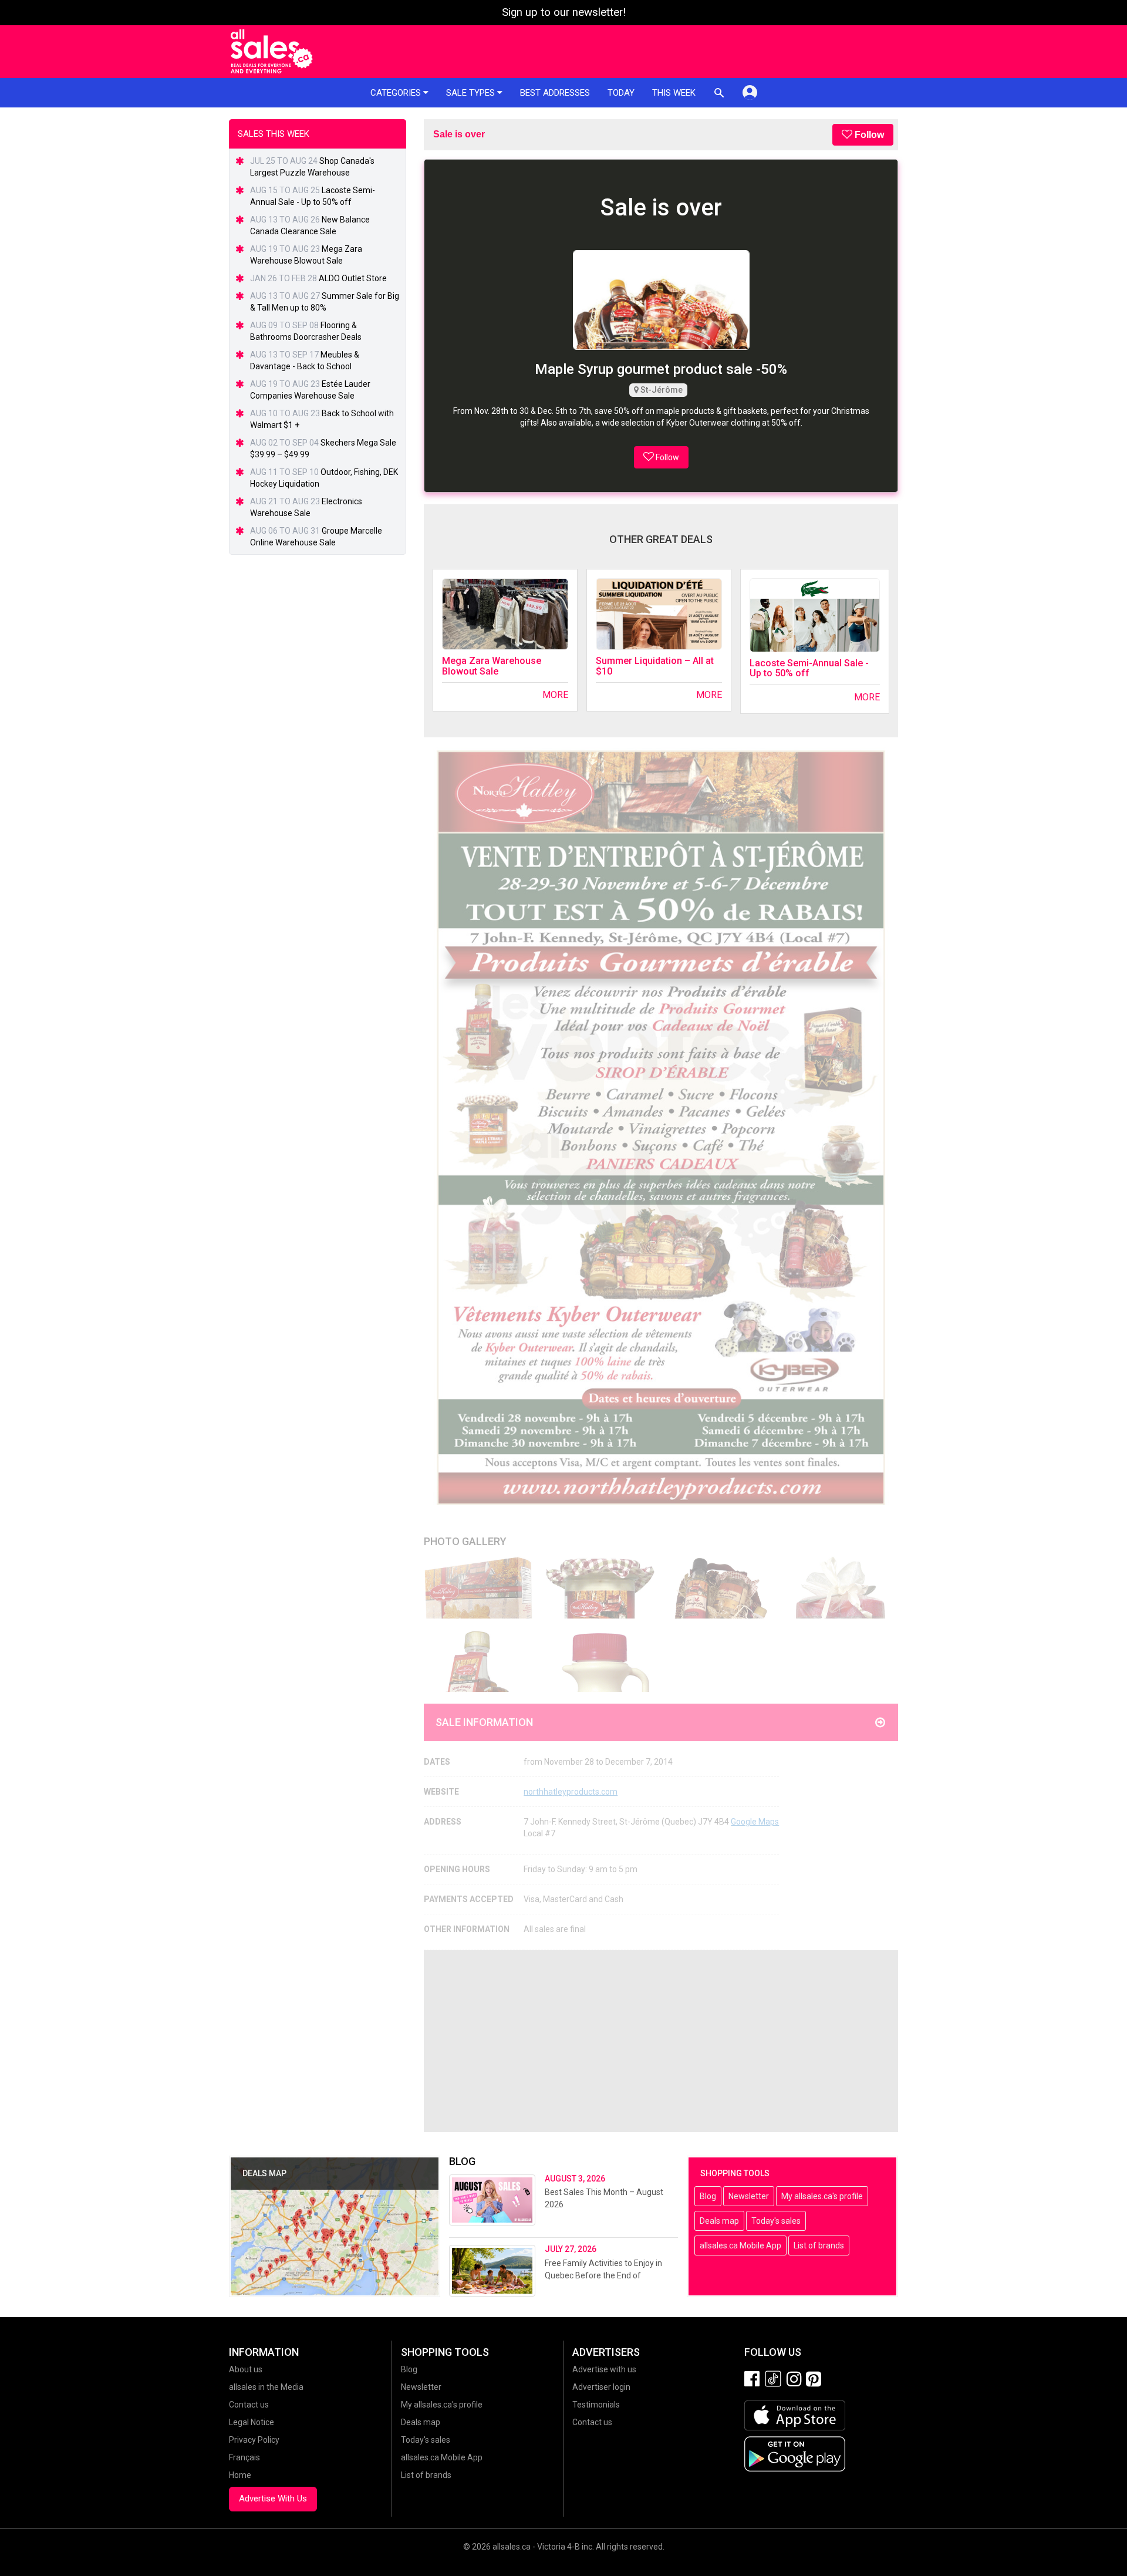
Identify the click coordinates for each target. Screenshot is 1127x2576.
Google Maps (755, 1822)
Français (244, 2457)
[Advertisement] (661, 2041)
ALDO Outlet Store (353, 278)
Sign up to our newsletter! (564, 12)
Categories (397, 93)
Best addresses (555, 93)
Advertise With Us (273, 2499)
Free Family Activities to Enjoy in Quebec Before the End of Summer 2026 (603, 2275)
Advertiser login (601, 2387)
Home (240, 2475)
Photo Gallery (465, 1541)
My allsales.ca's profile (822, 2196)
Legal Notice (252, 2422)
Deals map (719, 2221)
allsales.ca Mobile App (740, 2245)
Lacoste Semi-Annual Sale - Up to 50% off (809, 668)
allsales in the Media (266, 2387)
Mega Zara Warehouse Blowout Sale (492, 666)
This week (674, 93)
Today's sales (776, 2221)
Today (621, 93)
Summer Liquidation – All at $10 (655, 666)
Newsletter (749, 2196)
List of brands (819, 2245)
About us (246, 2369)
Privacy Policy (254, 2440)
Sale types (472, 93)
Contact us (249, 2405)
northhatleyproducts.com (571, 1792)
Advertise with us (604, 2369)
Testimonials (596, 2405)
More (555, 695)
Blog (708, 2196)
